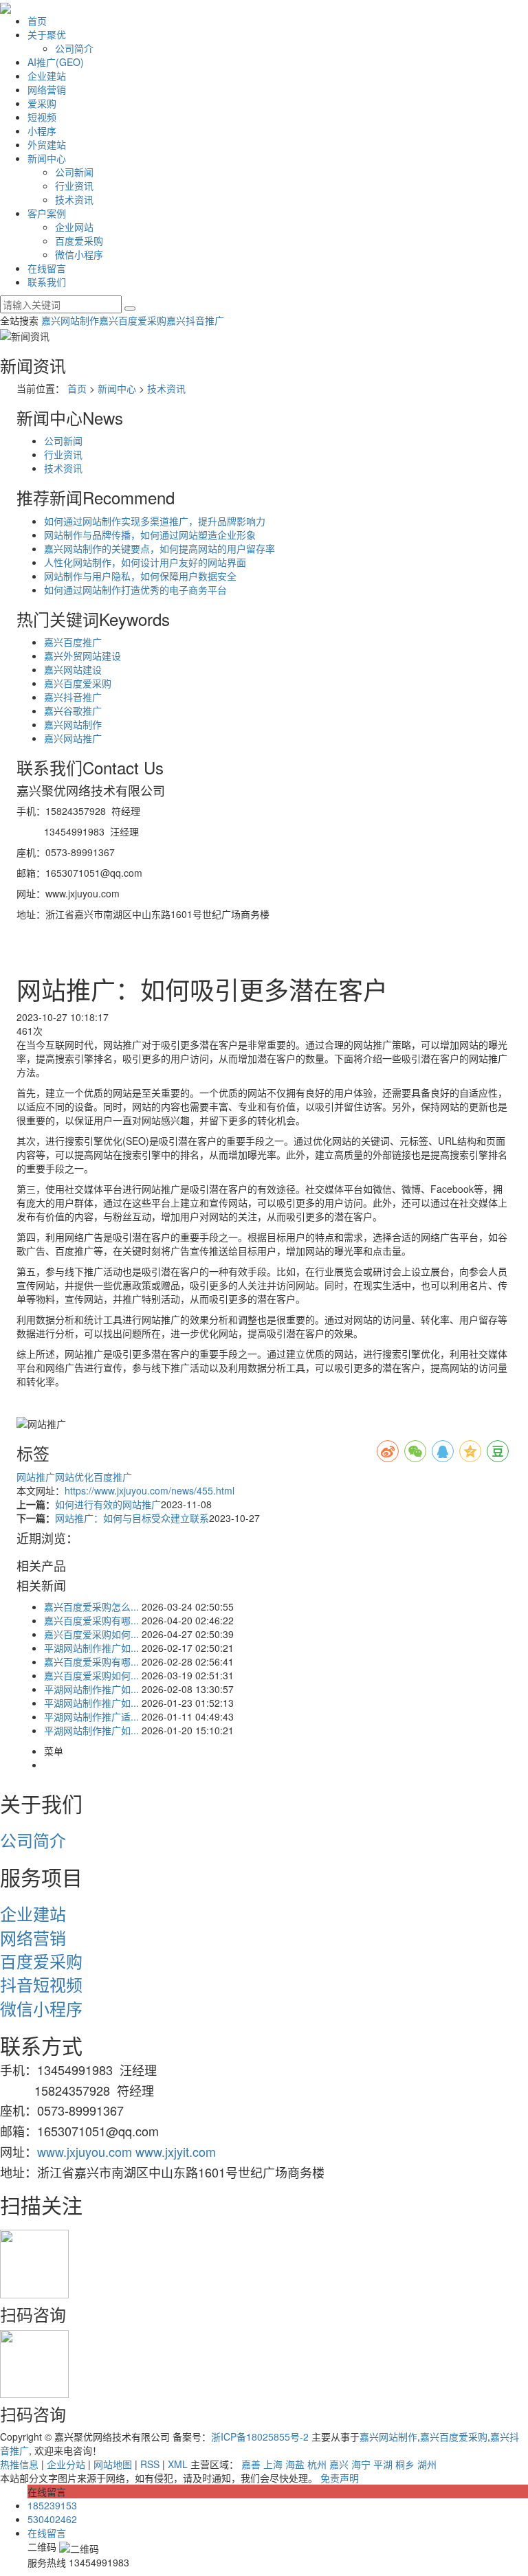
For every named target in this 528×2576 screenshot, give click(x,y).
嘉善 (251, 2464)
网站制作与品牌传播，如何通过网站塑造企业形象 (150, 535)
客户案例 (47, 213)
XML (178, 2464)
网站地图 (113, 2464)
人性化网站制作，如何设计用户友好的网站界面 (145, 562)
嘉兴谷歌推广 (73, 710)
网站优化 (74, 1477)
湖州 (427, 2464)
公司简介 (74, 48)
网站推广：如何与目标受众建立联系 (132, 1518)
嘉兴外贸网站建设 (82, 656)
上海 (273, 2464)
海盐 (295, 2464)
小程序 (42, 131)
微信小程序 (79, 254)
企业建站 (47, 76)
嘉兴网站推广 (73, 738)
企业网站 (74, 227)
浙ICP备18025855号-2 (260, 2437)
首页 (37, 21)
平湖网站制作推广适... (91, 1716)
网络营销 (47, 89)
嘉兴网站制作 (70, 320)
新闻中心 (47, 158)
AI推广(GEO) (56, 62)
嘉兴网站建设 (73, 669)
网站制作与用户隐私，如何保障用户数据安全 (140, 576)
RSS (150, 2464)
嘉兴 (339, 2464)
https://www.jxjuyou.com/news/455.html (150, 1490)
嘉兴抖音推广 (195, 320)
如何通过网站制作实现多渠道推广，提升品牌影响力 (155, 521)
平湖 (383, 2464)
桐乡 (405, 2464)
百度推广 (113, 1477)
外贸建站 (47, 144)
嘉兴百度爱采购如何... (91, 1634)
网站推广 (36, 1477)
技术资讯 (74, 199)
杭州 (317, 2464)
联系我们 (47, 282)
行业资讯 (74, 186)
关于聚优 (47, 34)
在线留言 (47, 268)
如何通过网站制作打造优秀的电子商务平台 (135, 590)
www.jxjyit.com (176, 2151)
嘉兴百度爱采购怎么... (91, 1606)
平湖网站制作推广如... (91, 1648)
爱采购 (42, 103)
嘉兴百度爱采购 (133, 320)
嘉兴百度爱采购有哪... (91, 1620)
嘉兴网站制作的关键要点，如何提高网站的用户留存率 (159, 548)
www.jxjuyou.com (85, 2151)
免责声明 (340, 2478)
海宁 (361, 2464)
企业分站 (66, 2464)
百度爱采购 (79, 240)
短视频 (42, 117)
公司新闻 (74, 172)
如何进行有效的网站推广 (108, 1504)
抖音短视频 (41, 1984)
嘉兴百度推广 (73, 642)
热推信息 (19, 2464)
